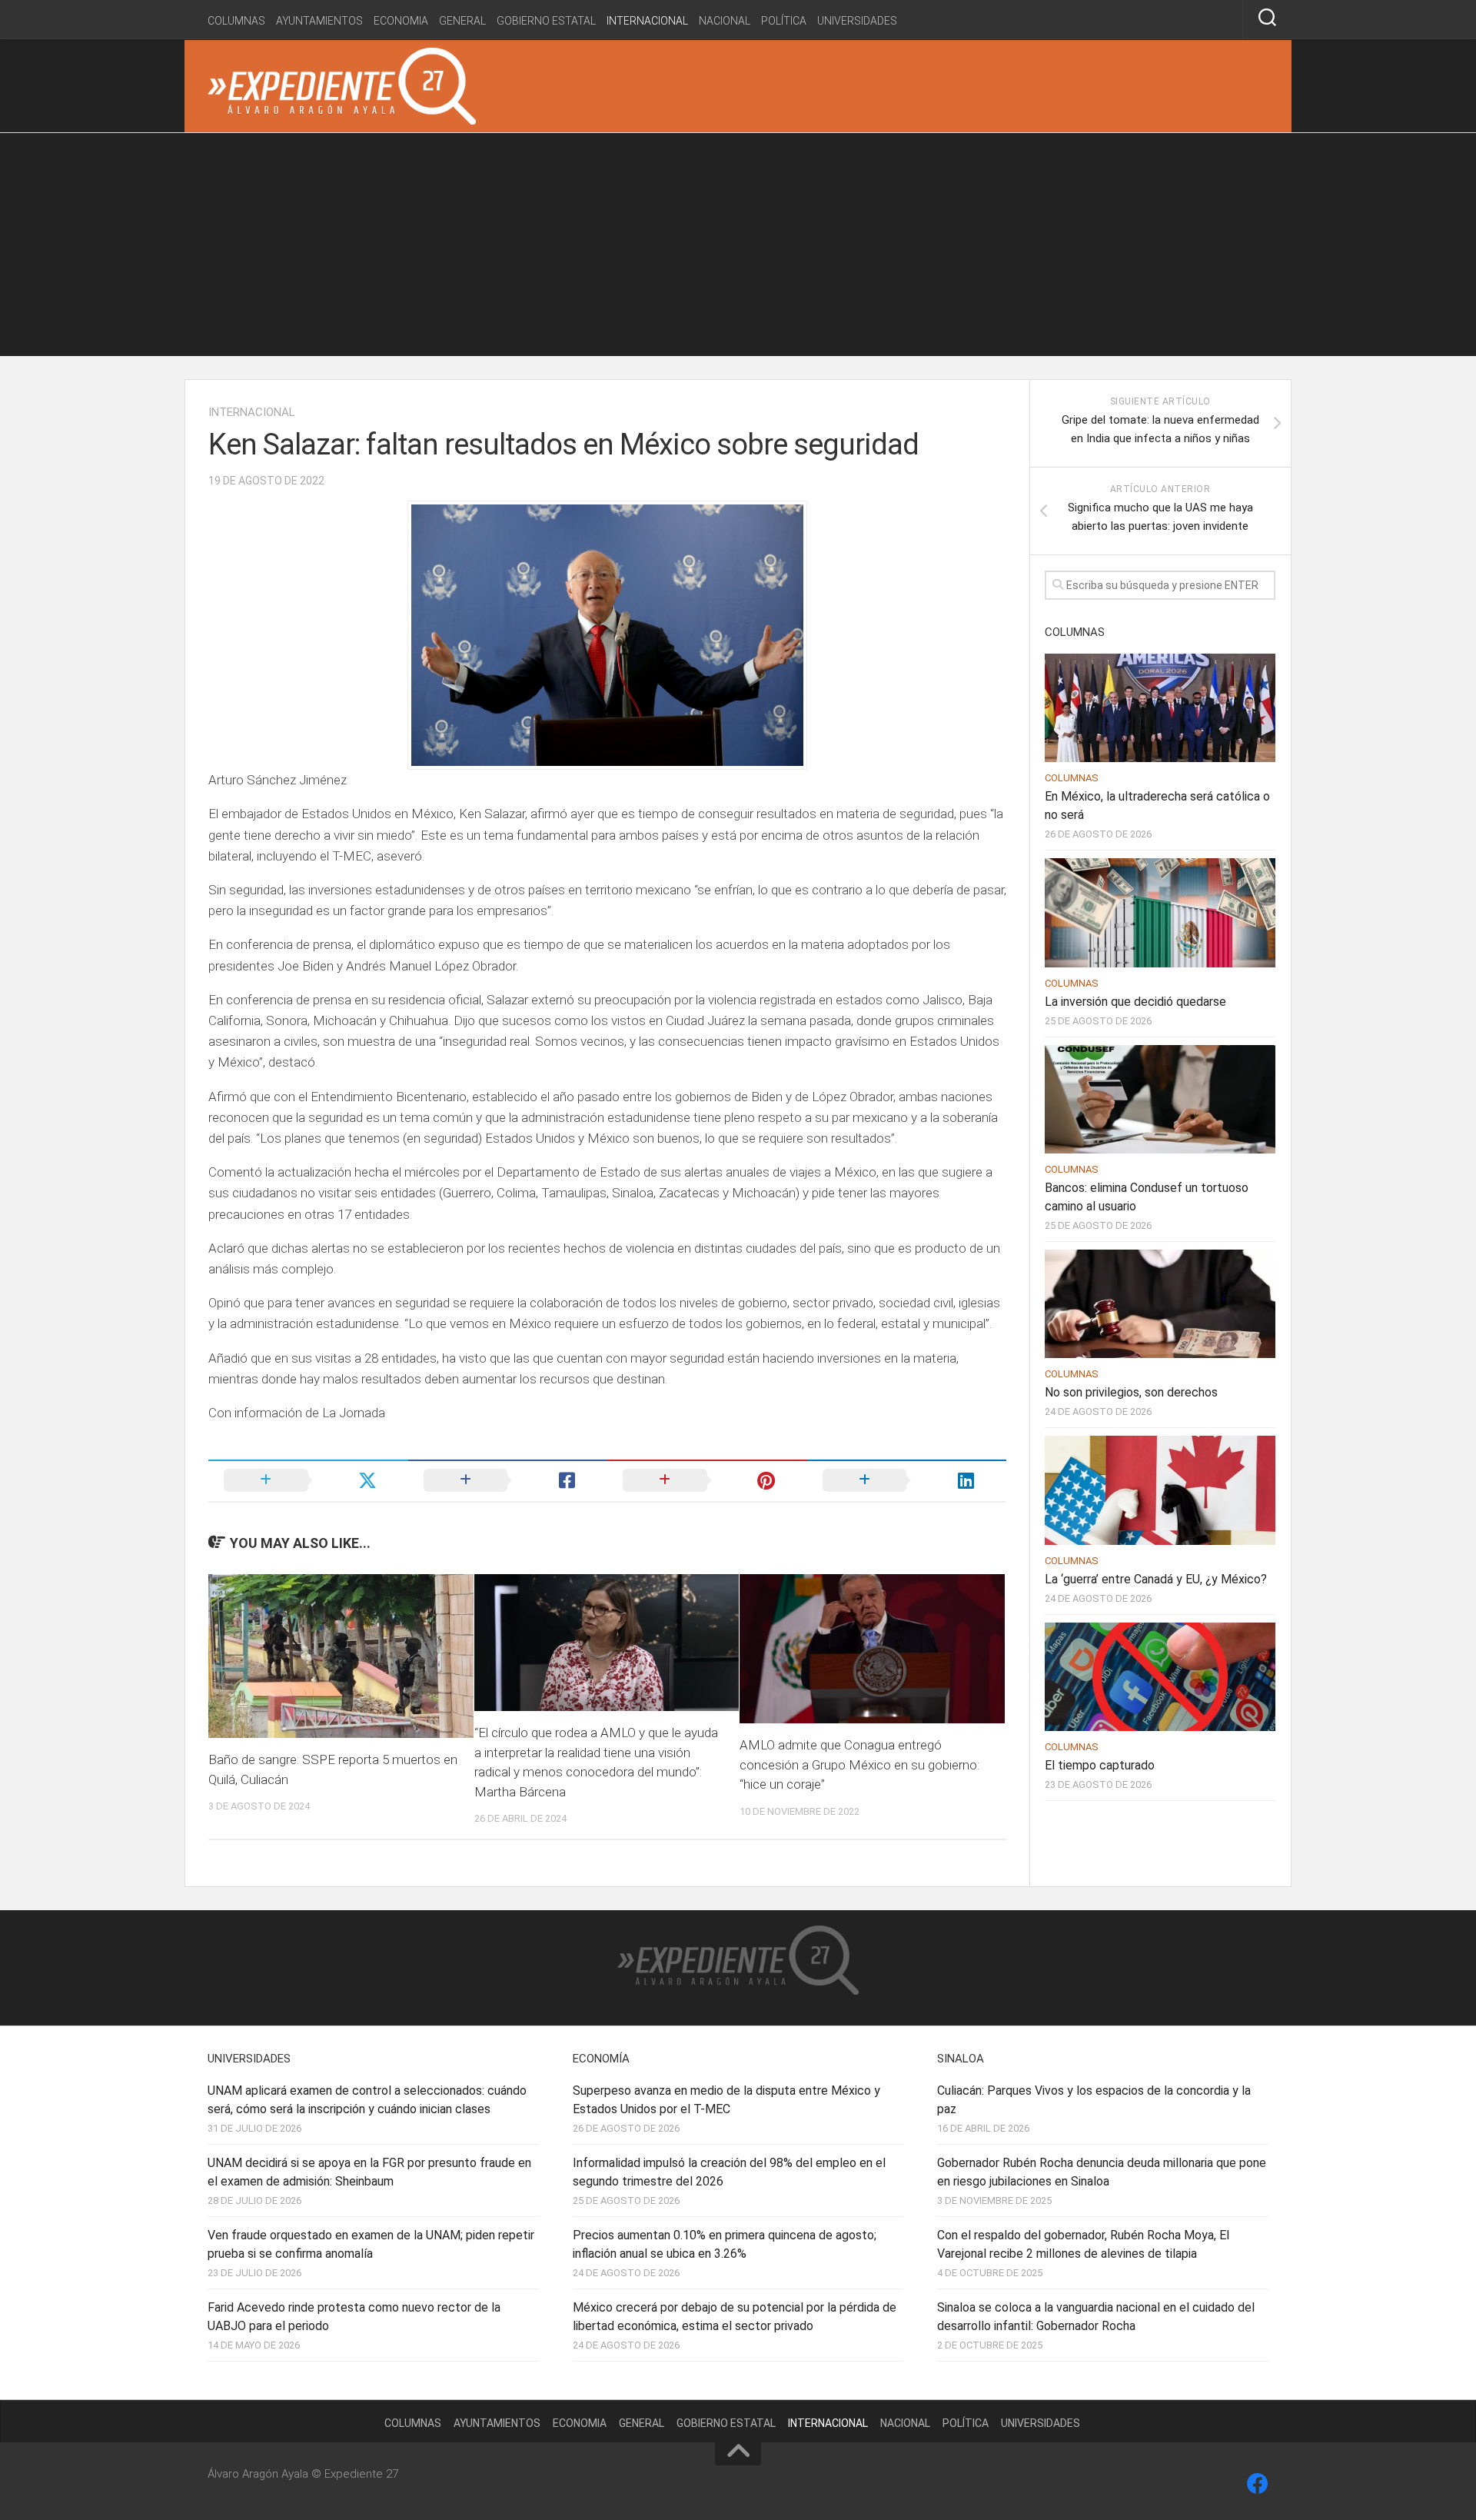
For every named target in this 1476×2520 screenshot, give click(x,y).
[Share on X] (308, 1480)
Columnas (236, 21)
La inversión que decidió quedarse (1135, 1002)
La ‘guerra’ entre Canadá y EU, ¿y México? (1156, 1579)
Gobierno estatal (546, 21)
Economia (401, 21)
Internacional (647, 21)
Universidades (857, 21)
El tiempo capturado (1100, 1765)
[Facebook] (1258, 2484)
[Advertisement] (738, 248)
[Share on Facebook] (508, 1480)
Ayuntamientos (319, 21)
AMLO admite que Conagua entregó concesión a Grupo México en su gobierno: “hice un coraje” (859, 1764)
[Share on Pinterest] (707, 1480)
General (462, 21)
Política (784, 21)
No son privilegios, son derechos (1131, 1392)
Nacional (725, 21)
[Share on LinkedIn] (907, 1480)
